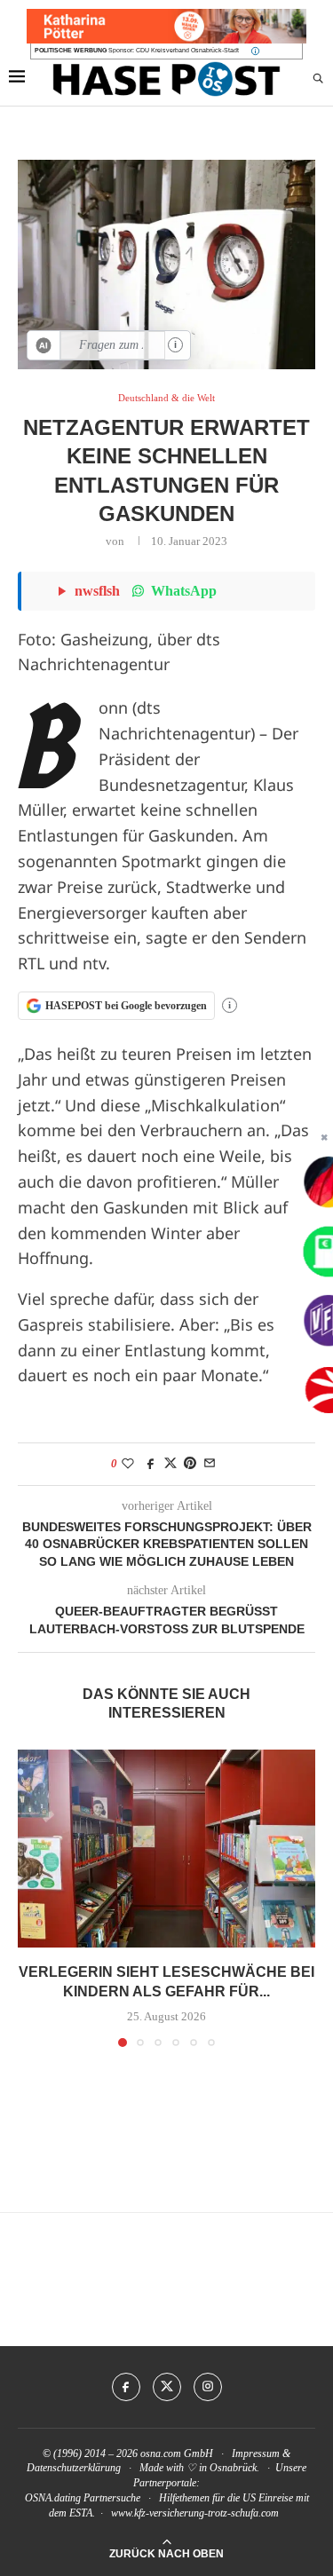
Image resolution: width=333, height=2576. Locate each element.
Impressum (256, 2454)
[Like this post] (128, 1464)
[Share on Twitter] (170, 1464)
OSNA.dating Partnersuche (83, 2498)
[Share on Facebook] (151, 1464)
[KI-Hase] (44, 345)
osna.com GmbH (177, 2454)
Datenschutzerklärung (74, 2468)
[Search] (318, 79)
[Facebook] (126, 2387)
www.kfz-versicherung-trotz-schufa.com (195, 2513)
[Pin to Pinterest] (190, 1464)
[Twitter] (167, 2387)
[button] (33, 1897)
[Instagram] (208, 2387)
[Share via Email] (210, 1464)
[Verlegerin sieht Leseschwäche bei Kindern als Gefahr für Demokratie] (166, 1849)
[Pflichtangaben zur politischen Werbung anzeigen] (255, 51)
